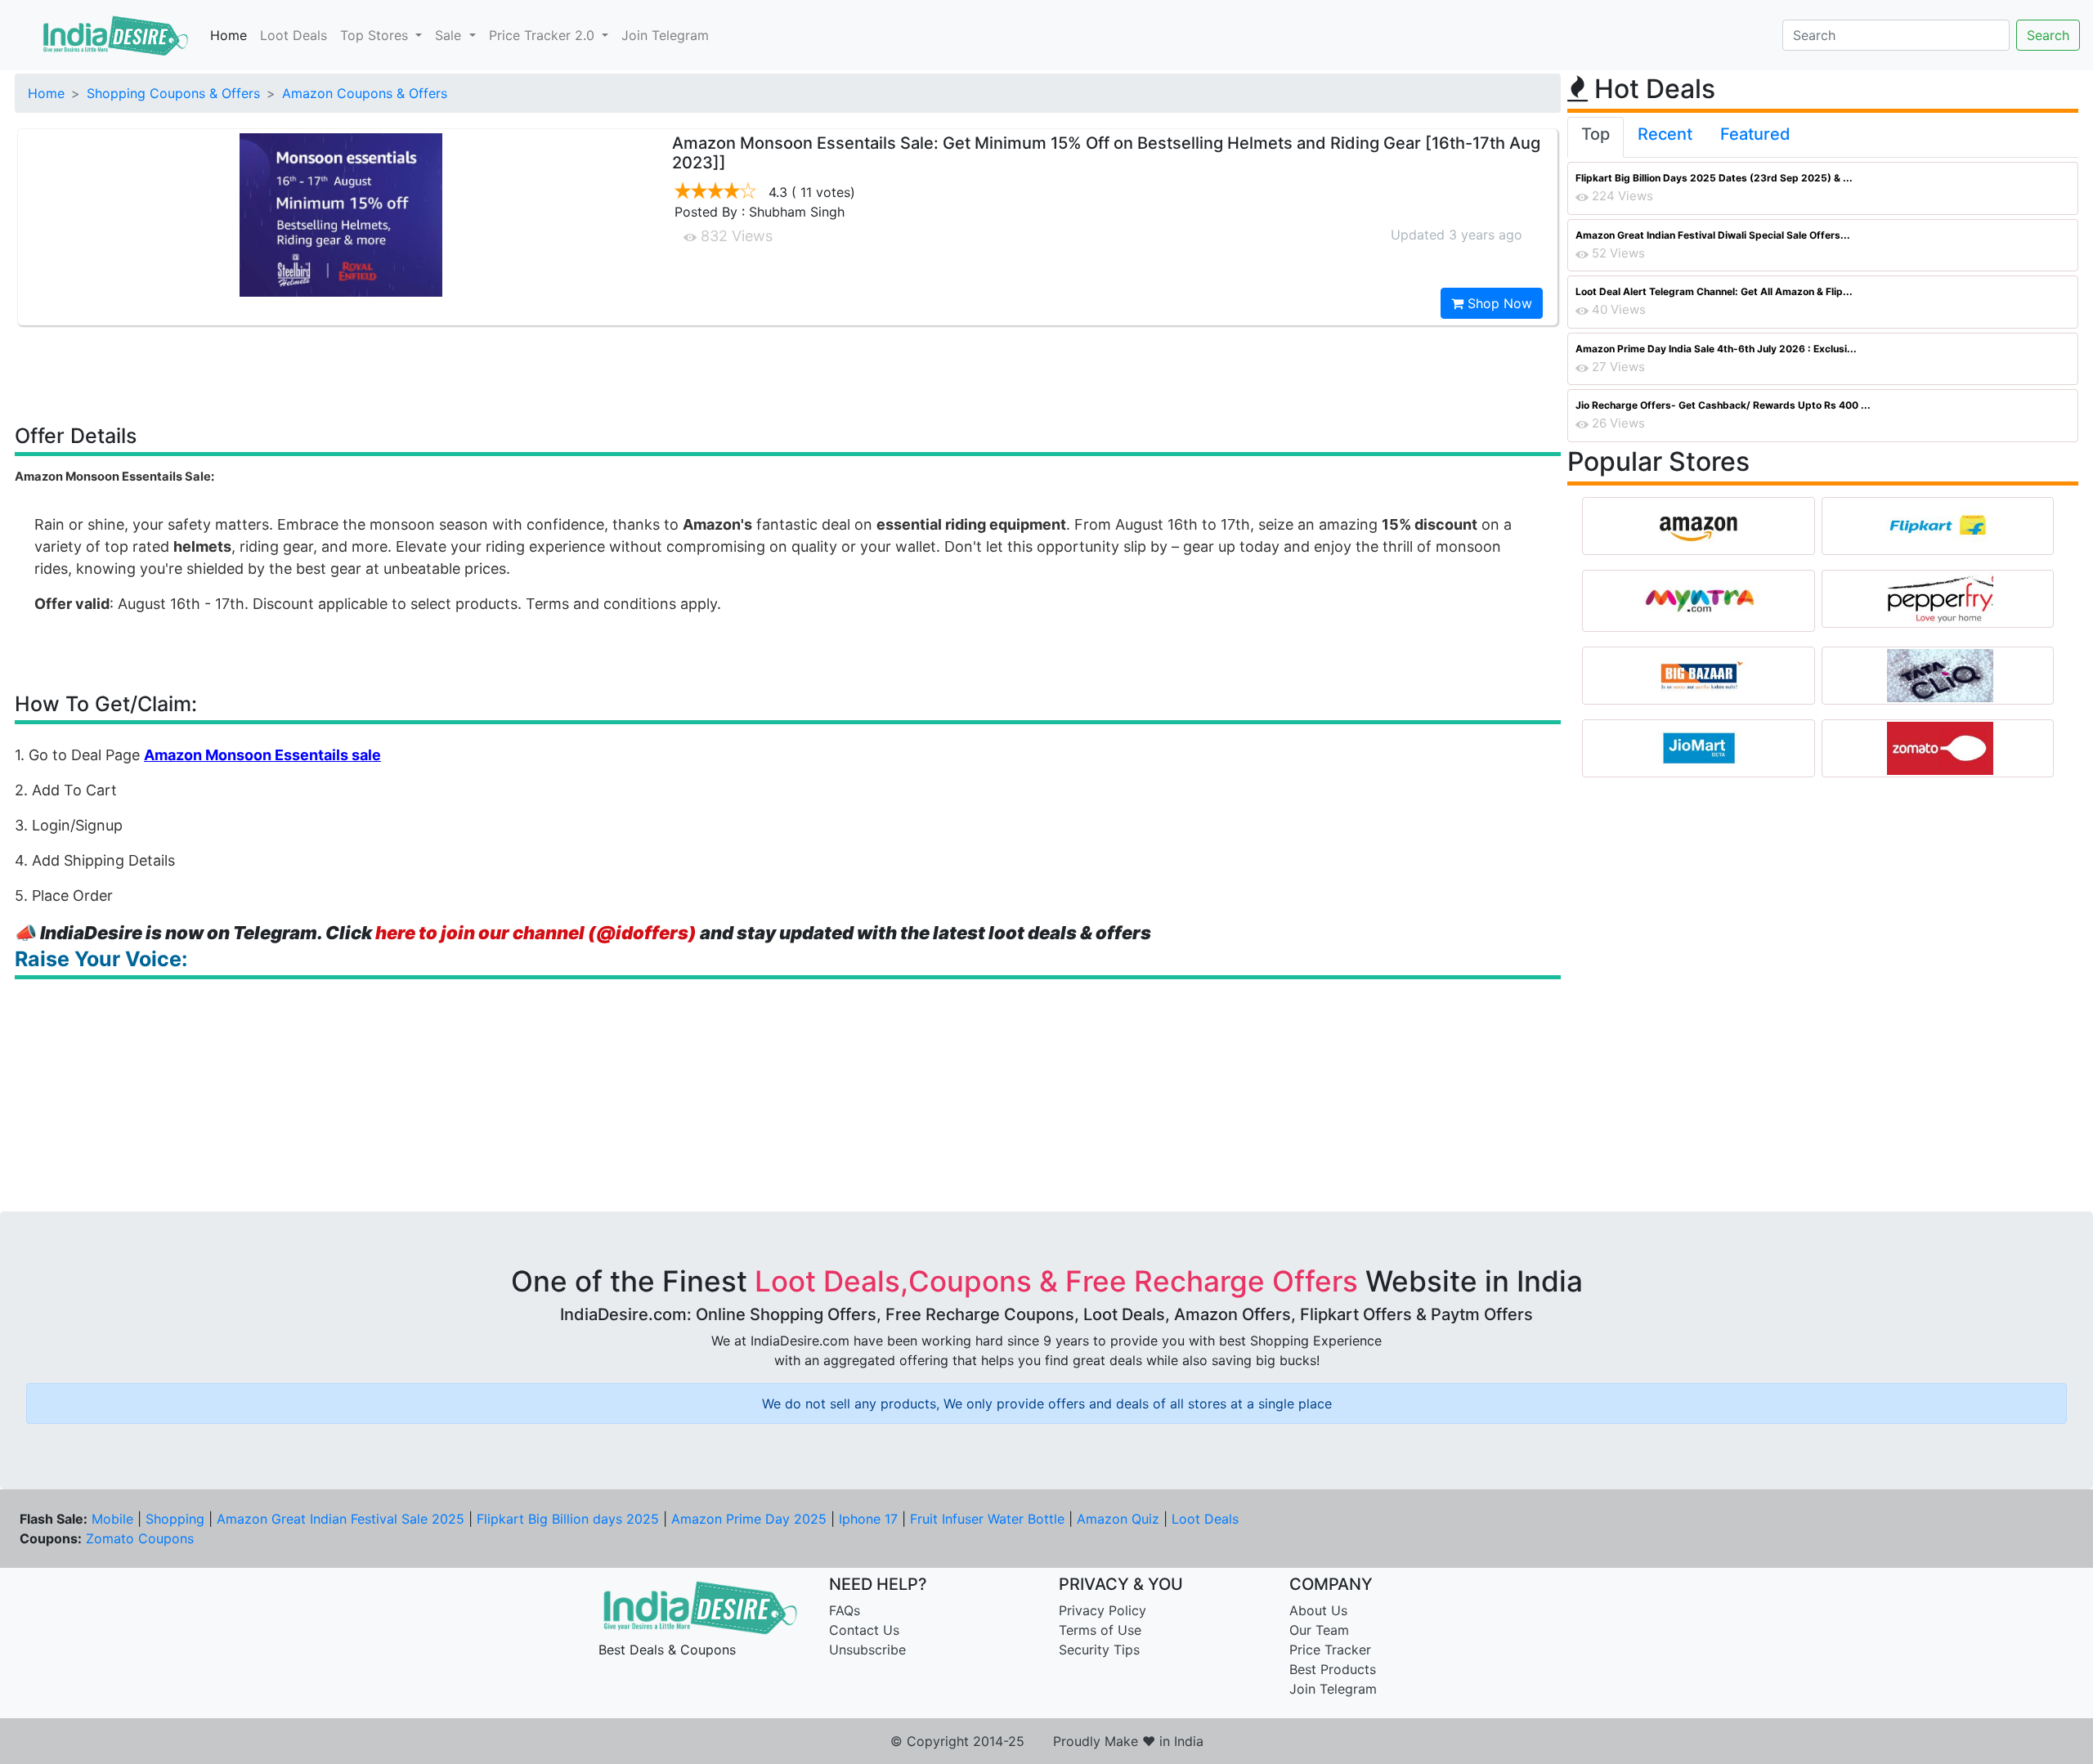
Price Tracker (1330, 1650)
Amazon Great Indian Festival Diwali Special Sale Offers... (1713, 235)
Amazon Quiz (1118, 1519)
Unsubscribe (867, 1650)
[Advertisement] (788, 374)
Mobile (112, 1519)
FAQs (845, 1610)
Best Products (1333, 1669)
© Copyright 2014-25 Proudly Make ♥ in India (1047, 1741)
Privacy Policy (1103, 1610)
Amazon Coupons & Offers (365, 93)
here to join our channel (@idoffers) (536, 933)
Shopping (175, 1519)
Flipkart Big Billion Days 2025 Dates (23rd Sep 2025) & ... (1714, 178)
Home (229, 35)
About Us (1318, 1610)
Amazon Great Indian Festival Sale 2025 (341, 1519)
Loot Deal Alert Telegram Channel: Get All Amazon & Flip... (1714, 291)
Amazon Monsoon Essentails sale (262, 755)
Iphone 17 (868, 1519)
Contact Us (864, 1630)
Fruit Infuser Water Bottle (987, 1519)
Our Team (1319, 1630)
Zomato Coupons (140, 1538)
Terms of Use (1100, 1630)
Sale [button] (450, 35)
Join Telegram (665, 35)
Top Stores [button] (376, 35)
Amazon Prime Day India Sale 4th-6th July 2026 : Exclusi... (1716, 349)
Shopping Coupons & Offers (173, 93)
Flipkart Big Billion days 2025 (568, 1519)
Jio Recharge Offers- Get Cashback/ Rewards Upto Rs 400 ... (1723, 405)
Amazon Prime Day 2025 (749, 1519)
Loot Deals (294, 35)
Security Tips (1099, 1650)
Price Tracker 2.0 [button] (544, 35)
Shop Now (1498, 303)
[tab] (1596, 137)
